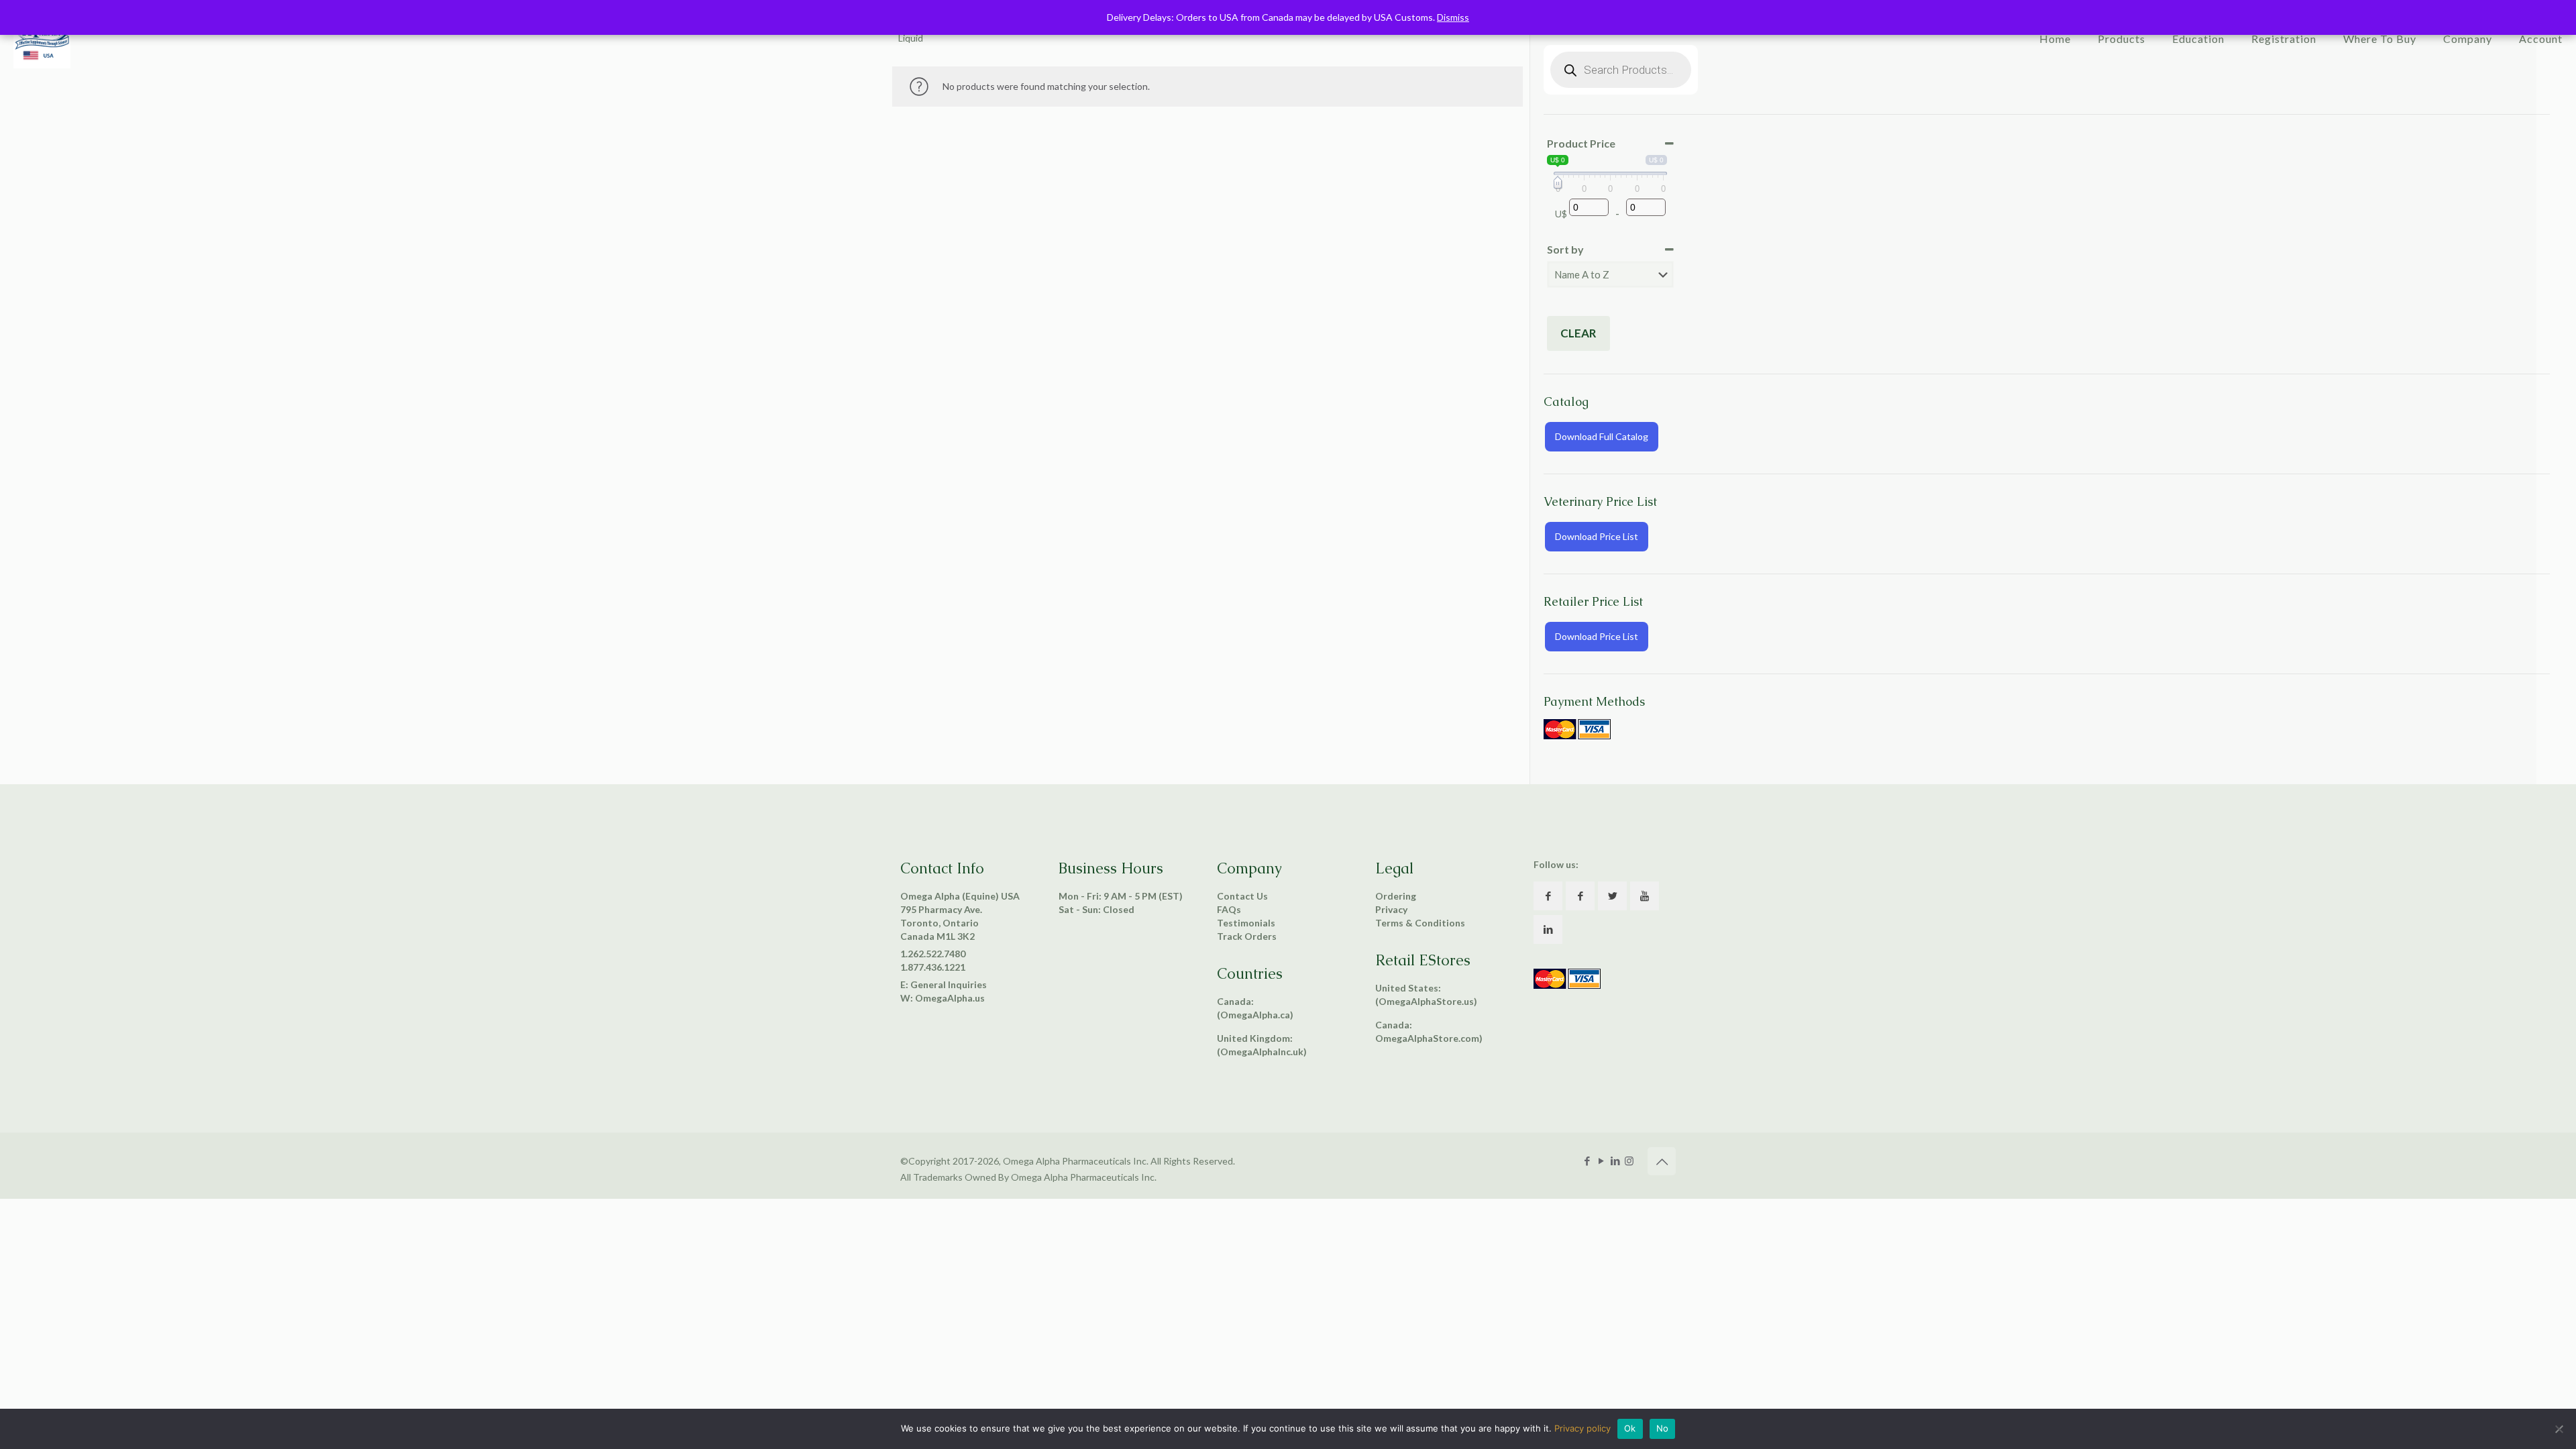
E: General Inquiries (944, 984)
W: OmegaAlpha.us (943, 998)
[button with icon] (1548, 896)
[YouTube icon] (1601, 1161)
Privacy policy (1582, 1428)
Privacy (1391, 909)
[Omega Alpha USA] (42, 44)
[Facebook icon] (1587, 1161)
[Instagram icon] (1629, 1161)
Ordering (1396, 896)
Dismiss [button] (1453, 17)
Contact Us (1242, 896)
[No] (2559, 1429)
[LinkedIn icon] (1615, 1161)
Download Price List (1597, 536)
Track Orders (1247, 936)
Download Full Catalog (1602, 436)
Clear (1578, 333)
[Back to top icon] (1662, 1161)
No (1663, 1428)
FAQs (1229, 909)
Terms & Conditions (1420, 923)
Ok (1630, 1428)
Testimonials (1246, 923)
